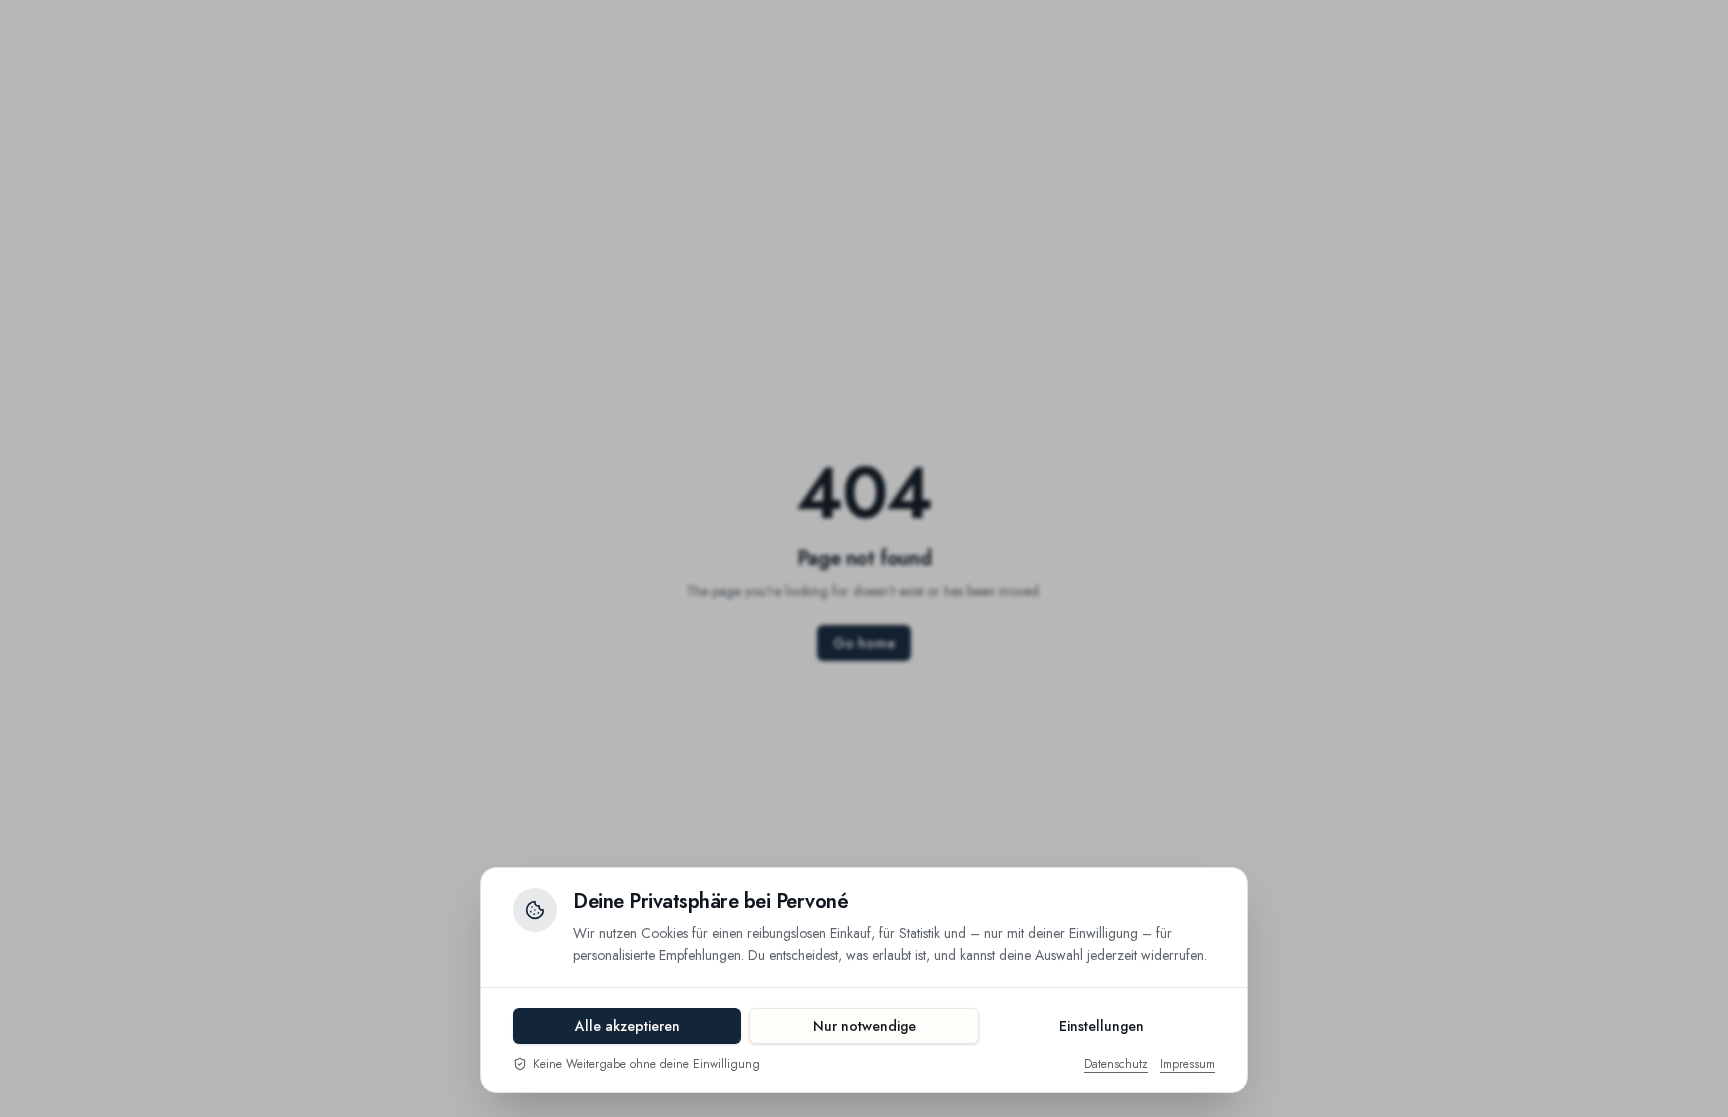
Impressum (1187, 1064)
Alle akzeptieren (627, 1026)
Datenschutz (1116, 1064)
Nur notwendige (864, 1026)
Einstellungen (1101, 1026)
